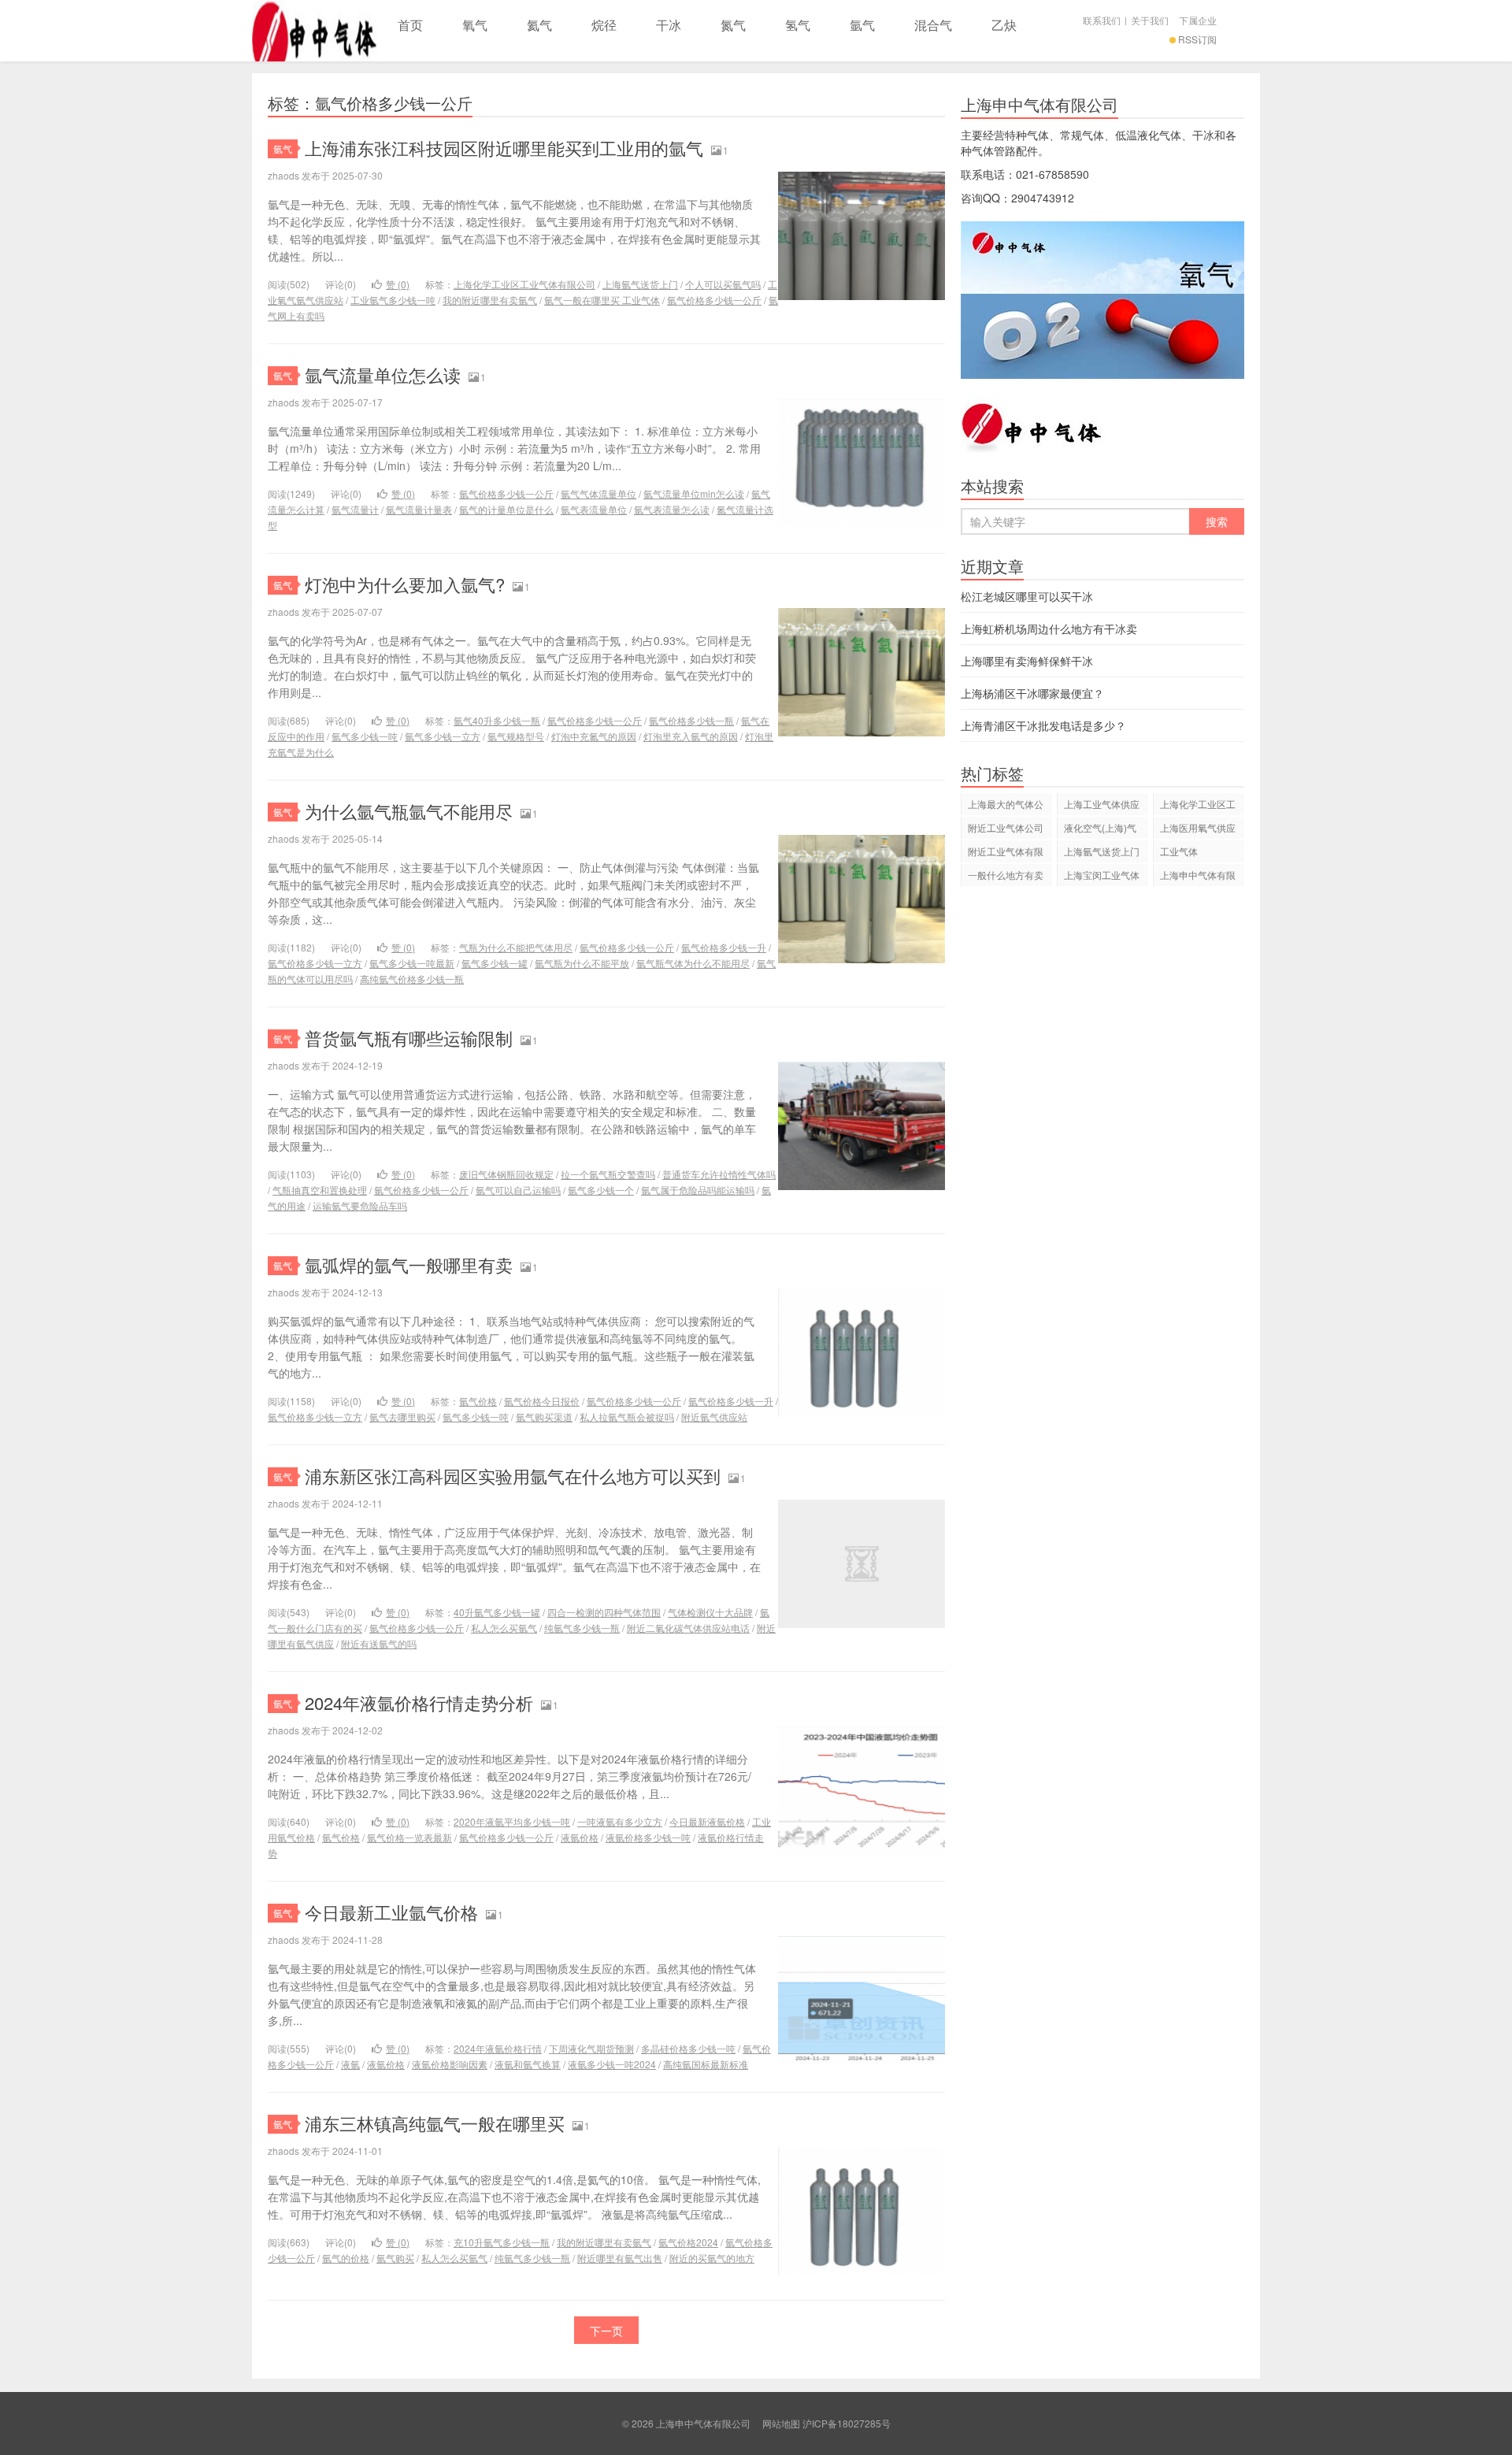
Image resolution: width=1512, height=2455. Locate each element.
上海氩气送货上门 (640, 284)
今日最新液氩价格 (707, 1821)
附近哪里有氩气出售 (620, 2258)
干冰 (669, 25)
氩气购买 (395, 2258)
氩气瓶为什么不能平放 (582, 963)
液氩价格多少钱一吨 (648, 1837)
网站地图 (781, 2423)
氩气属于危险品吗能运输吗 (698, 1190)
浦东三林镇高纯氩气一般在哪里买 (435, 2123)
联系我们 (1102, 20)
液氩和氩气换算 (528, 2064)
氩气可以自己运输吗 (518, 1190)
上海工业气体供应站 (1102, 806)
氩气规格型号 (516, 736)
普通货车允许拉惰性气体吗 (719, 1174)
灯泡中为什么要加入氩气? (405, 584)
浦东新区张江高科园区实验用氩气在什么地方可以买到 (513, 1476)
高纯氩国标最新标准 (706, 2064)
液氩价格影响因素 (450, 2064)
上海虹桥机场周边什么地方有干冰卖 (1049, 629)
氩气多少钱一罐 (495, 963)
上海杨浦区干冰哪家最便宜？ (1032, 693)
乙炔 (1004, 25)
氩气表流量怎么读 (672, 509)
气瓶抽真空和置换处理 (320, 1190)
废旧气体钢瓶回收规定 (506, 1174)
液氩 (350, 2064)
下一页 (606, 2331)
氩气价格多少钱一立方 (315, 963)
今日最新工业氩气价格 (391, 1912)
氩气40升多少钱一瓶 (497, 720)
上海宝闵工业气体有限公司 (1102, 877)
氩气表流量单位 (594, 509)
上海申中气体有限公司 (315, 31)
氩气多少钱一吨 (365, 736)
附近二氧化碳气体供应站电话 (688, 1628)
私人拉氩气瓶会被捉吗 (627, 1417)
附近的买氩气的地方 (712, 2258)
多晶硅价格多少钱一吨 (688, 2048)
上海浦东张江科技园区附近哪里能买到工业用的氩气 (504, 148)
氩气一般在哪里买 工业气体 (602, 300)
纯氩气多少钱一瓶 (582, 1628)
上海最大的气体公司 (1006, 806)
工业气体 (1179, 851)
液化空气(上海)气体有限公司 (1100, 830)
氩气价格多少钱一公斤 (714, 300)
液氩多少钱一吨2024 (612, 2064)
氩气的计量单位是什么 (506, 509)
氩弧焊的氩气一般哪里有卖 (409, 1265)
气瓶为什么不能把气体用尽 (516, 947)
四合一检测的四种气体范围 (604, 1612)
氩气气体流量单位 (598, 493)
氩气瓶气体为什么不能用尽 (693, 963)
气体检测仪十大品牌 (710, 1612)
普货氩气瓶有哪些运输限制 (409, 1038)
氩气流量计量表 (419, 509)
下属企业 (1198, 20)
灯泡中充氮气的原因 (594, 736)
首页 (410, 25)
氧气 (475, 25)
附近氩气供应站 (714, 1417)
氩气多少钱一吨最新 (412, 963)
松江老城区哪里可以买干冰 (1027, 596)
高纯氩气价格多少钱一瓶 (412, 979)
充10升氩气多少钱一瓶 (502, 2242)
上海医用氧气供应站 (1198, 830)
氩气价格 (478, 1401)
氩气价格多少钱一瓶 (691, 720)
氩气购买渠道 (544, 1417)
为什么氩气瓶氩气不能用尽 (409, 811)
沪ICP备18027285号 (847, 2423)
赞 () (398, 284)
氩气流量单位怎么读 (383, 375)
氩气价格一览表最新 (409, 1837)
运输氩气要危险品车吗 (360, 1205)
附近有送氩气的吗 (379, 1643)
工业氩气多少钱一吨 (393, 300)
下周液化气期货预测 (591, 2048)
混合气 (933, 25)
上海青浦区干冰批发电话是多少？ (1043, 725)
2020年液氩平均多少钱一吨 (512, 1821)
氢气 (798, 25)
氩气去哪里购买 (402, 1417)
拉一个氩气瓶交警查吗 (608, 1174)
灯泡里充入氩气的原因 (691, 736)
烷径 (604, 25)
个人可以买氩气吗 (723, 284)
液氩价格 (580, 1837)
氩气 (862, 25)
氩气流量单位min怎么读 (694, 493)
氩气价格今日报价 (542, 1401)
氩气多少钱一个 (601, 1190)
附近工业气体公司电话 (1006, 830)
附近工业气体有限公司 (1006, 853)
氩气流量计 (355, 509)
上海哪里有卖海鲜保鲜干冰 (1027, 661)
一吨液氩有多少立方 (620, 1821)
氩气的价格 (346, 2258)
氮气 (733, 25)
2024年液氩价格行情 (498, 2048)
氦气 (539, 25)
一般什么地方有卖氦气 (1006, 877)
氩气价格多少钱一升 (724, 947)
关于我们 (1150, 20)
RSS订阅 (1197, 39)
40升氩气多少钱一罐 (497, 1612)
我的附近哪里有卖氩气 (490, 300)
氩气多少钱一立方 (443, 736)
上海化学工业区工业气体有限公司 (524, 284)
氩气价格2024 (688, 2242)
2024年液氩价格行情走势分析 (419, 1702)
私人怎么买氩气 (504, 1628)
